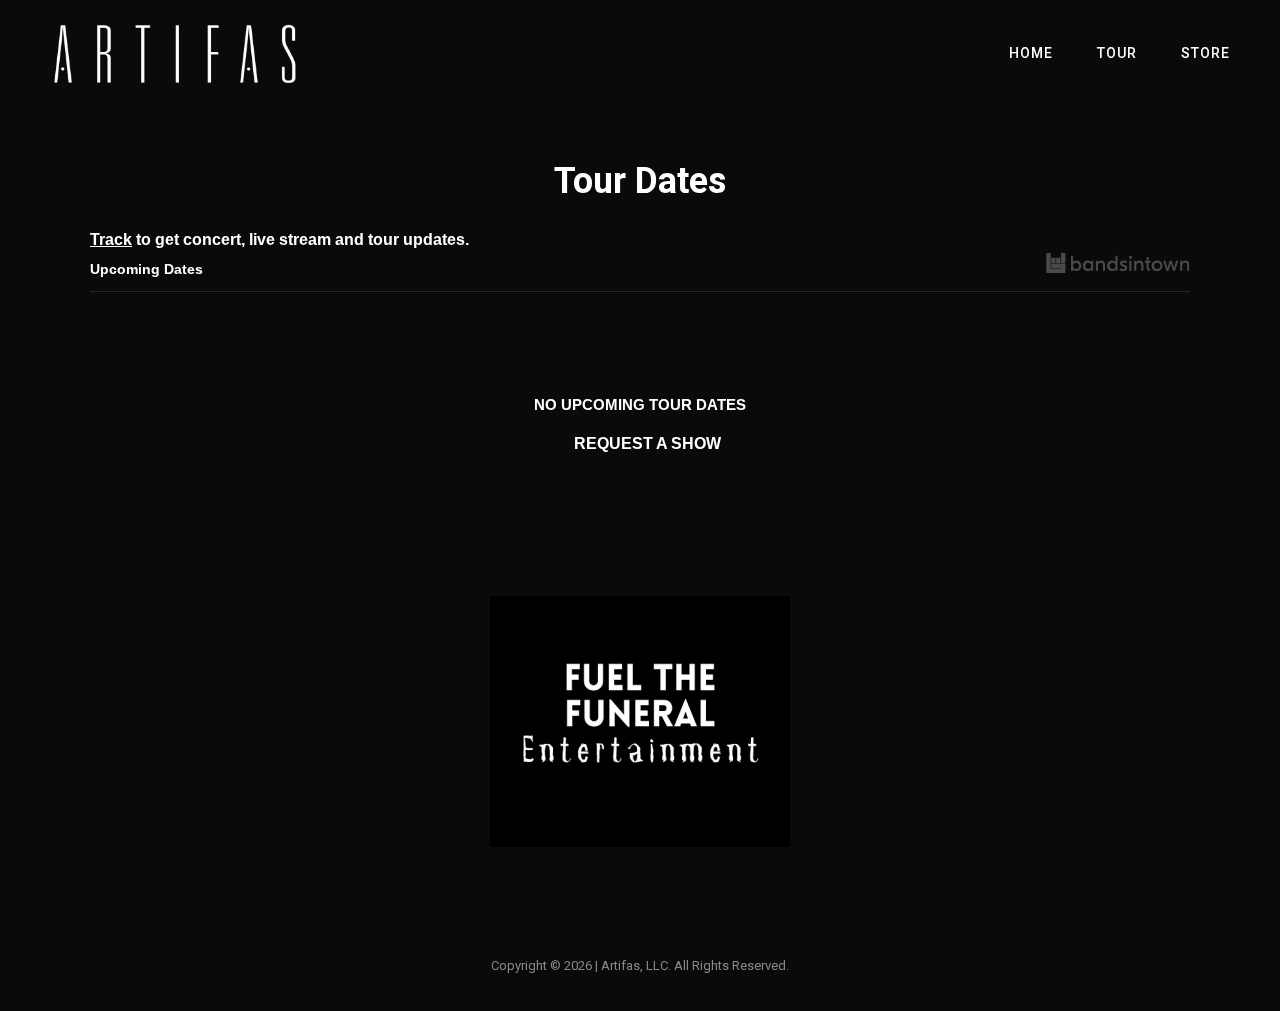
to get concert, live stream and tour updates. (279, 239)
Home (1031, 53)
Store (1205, 53)
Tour (1117, 53)
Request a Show (647, 443)
